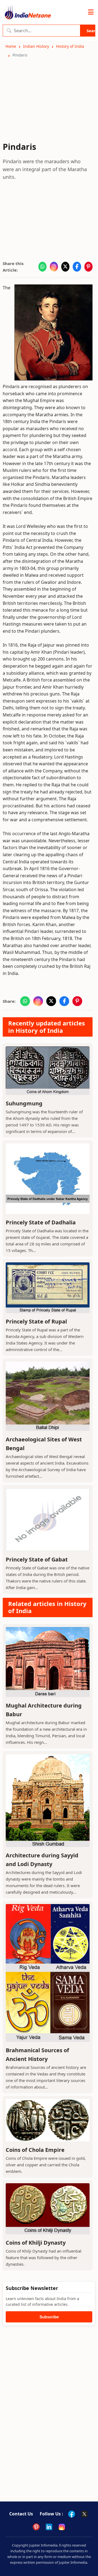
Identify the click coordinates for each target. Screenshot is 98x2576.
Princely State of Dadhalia (41, 1222)
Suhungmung (24, 1103)
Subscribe (49, 2317)
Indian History (36, 46)
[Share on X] (65, 267)
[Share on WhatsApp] (42, 267)
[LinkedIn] (49, 2527)
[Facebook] (72, 2514)
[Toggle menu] (91, 12)
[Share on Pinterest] (88, 267)
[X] (84, 2514)
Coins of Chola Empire (35, 2150)
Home (11, 46)
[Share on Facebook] (77, 267)
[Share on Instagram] (54, 267)
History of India (70, 46)
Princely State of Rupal (36, 1321)
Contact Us (21, 2514)
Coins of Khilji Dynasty (36, 2243)
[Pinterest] (36, 2527)
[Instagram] (62, 2527)
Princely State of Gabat (37, 1559)
